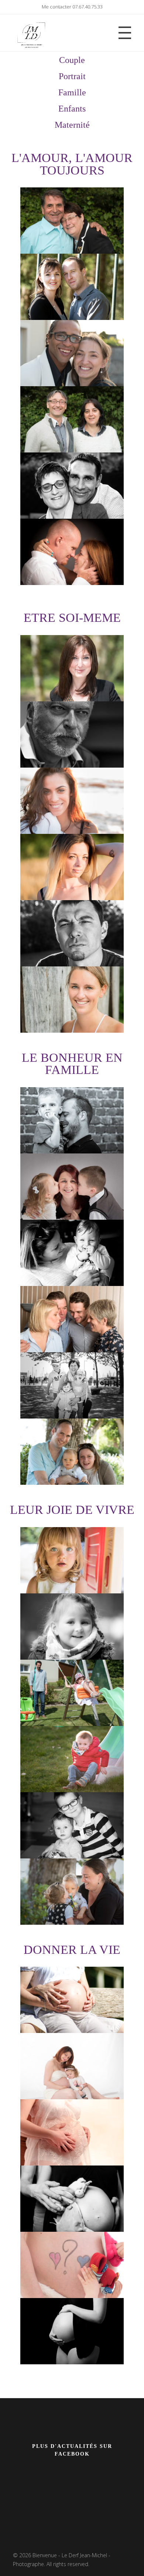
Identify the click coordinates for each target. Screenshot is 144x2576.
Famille (72, 92)
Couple (72, 60)
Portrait (72, 76)
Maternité (72, 125)
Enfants (72, 109)
